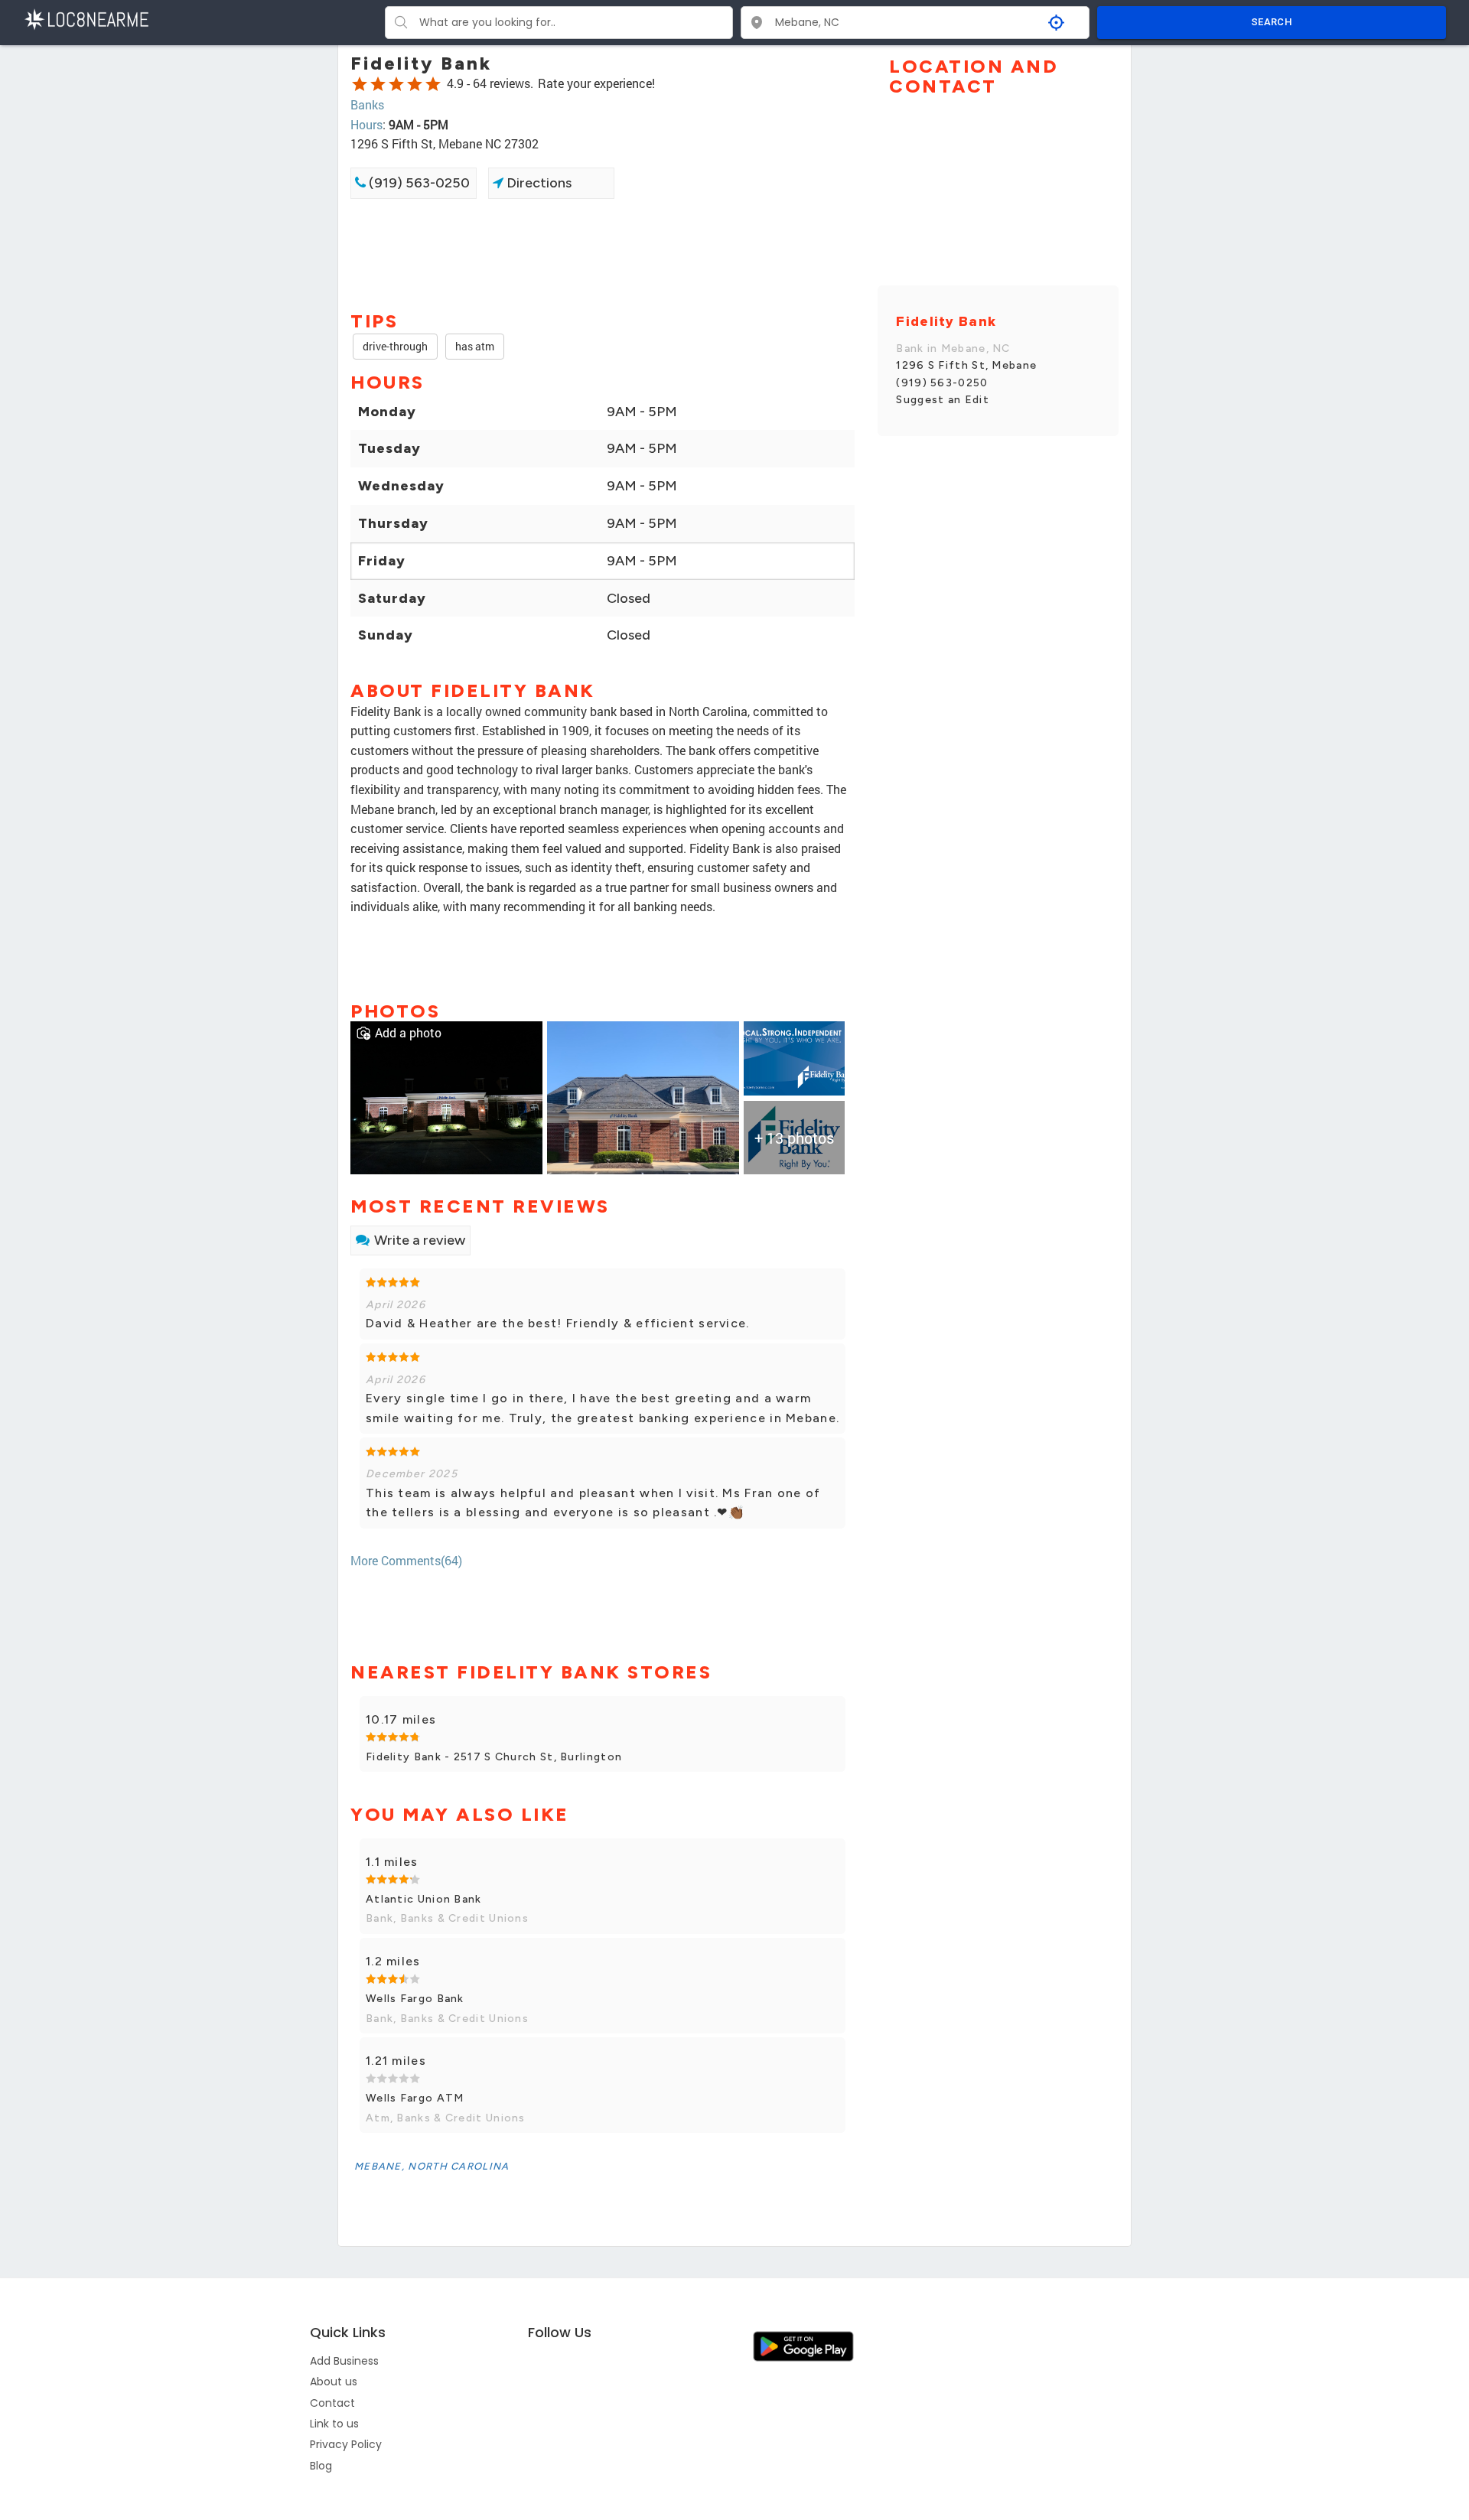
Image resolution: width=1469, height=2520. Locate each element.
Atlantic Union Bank (424, 1899)
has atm (475, 346)
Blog (321, 2466)
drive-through (395, 346)
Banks (367, 104)
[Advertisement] (603, 253)
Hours (366, 124)
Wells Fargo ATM (415, 2098)
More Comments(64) (406, 1560)
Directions (537, 183)
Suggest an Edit (943, 400)
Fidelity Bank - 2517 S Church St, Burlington (494, 1757)
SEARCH (1272, 22)
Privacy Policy (346, 2444)
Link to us (334, 2424)
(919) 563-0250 (418, 183)
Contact (332, 2403)
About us (334, 2382)
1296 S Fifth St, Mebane (966, 365)
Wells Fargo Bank (415, 1999)
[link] (446, 1096)
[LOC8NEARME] (86, 18)
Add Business (344, 2361)
